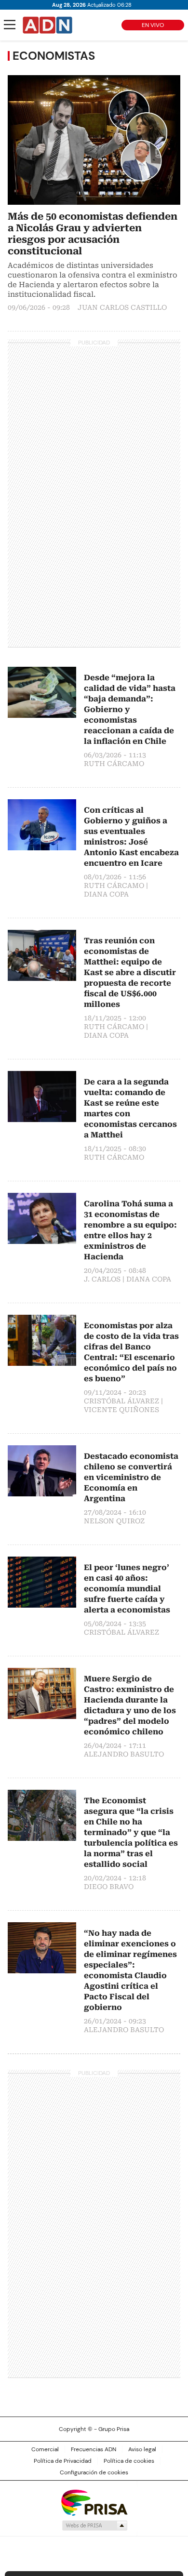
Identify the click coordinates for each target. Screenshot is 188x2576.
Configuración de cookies (94, 2472)
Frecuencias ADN (94, 2449)
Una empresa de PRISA (94, 2502)
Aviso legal (142, 2449)
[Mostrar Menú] (10, 25)
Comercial (45, 2449)
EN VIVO (153, 25)
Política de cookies (129, 2461)
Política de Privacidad (63, 2461)
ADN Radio (48, 25)
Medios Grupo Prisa (94, 2525)
